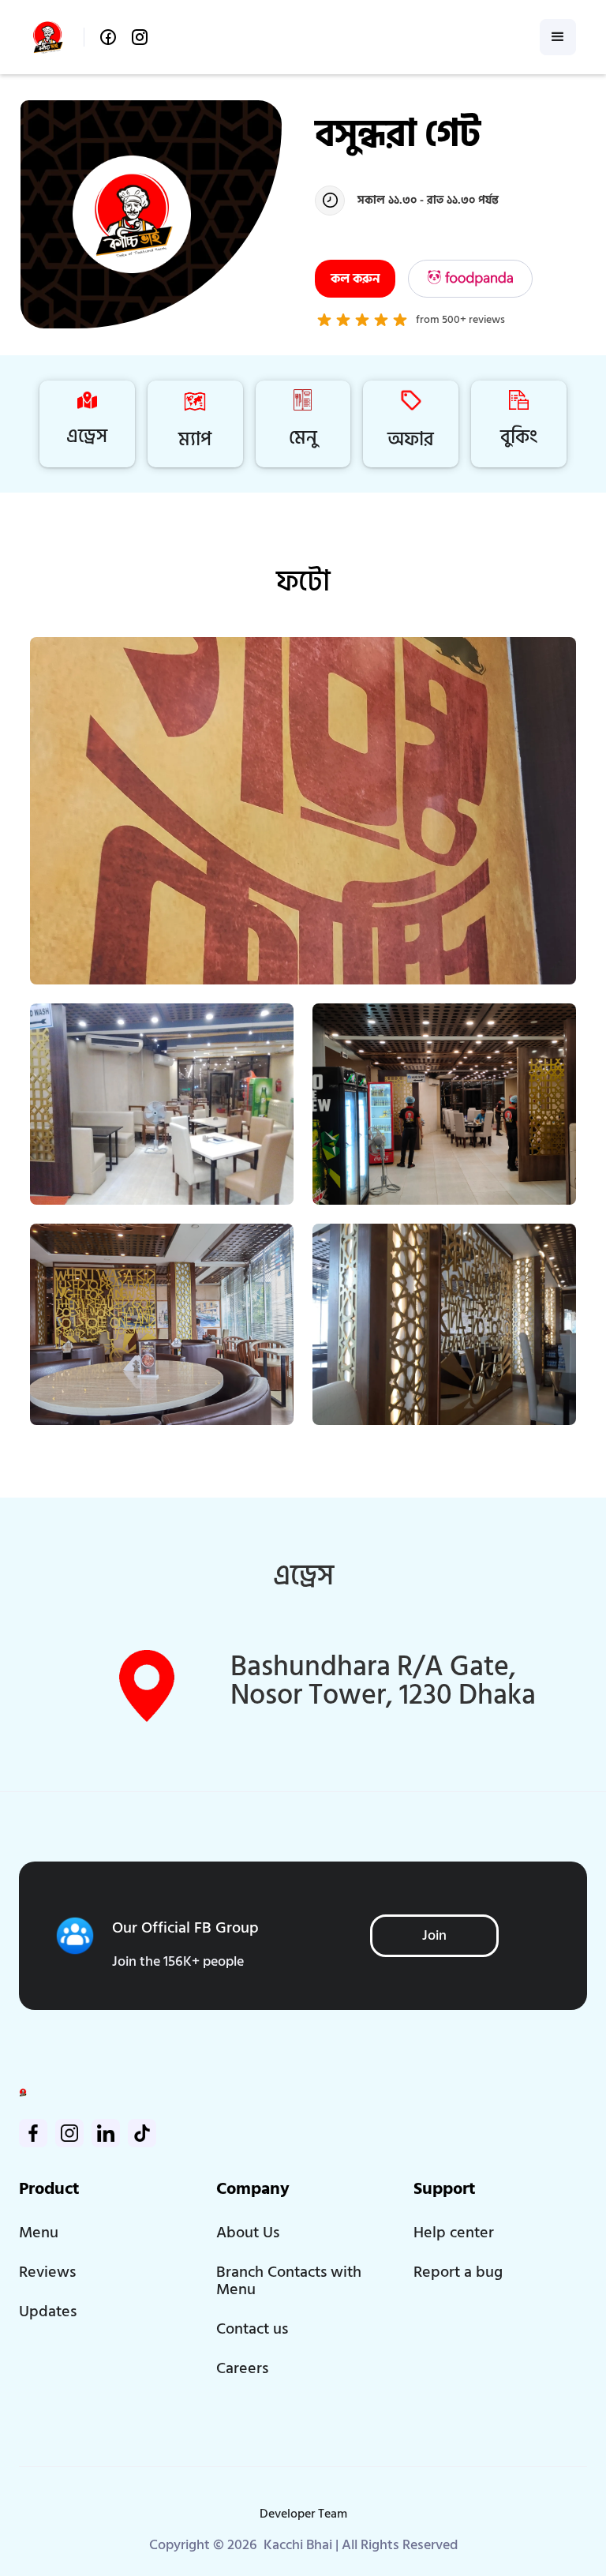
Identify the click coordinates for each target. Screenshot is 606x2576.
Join (434, 1935)
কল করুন (355, 279)
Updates (48, 2312)
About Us (248, 2233)
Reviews (47, 2272)
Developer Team (303, 2514)
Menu (39, 2233)
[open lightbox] (303, 811)
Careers (242, 2368)
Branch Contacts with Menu (289, 2281)
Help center (454, 2233)
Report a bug (458, 2272)
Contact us (252, 2329)
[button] (558, 37)
